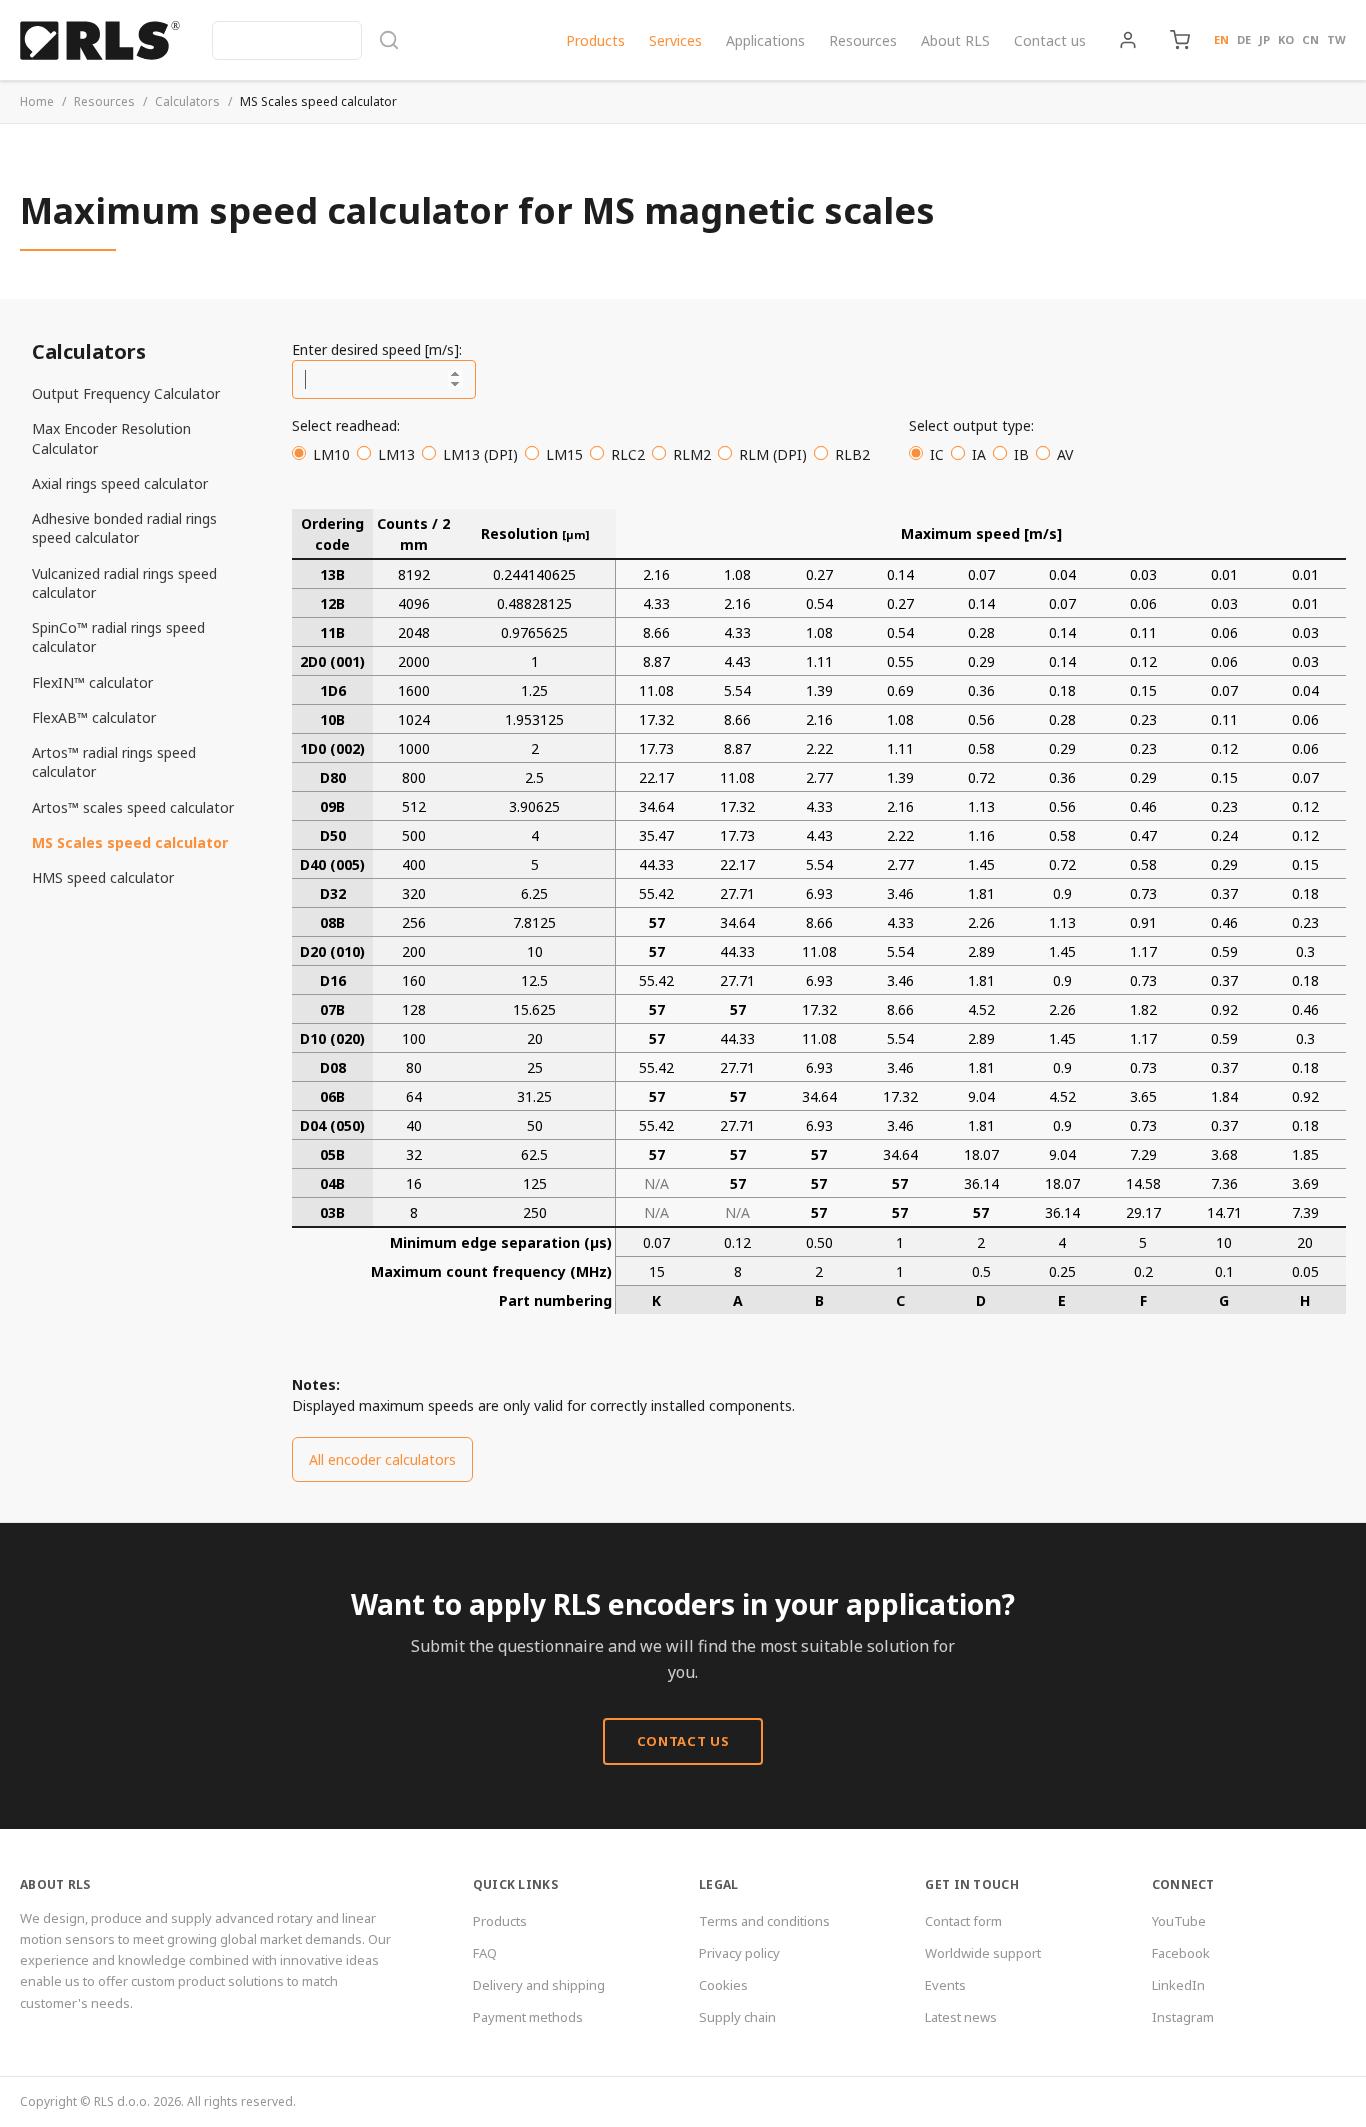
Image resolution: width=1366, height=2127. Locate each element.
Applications (765, 40)
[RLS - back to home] (100, 40)
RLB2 (852, 454)
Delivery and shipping (539, 1985)
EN (1221, 39)
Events (945, 1985)
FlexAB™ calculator (94, 717)
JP (1264, 39)
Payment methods (528, 2017)
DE (1244, 39)
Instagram (1183, 2017)
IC (937, 454)
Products (595, 40)
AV (1065, 454)
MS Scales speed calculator (130, 842)
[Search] (306, 40)
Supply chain (737, 2017)
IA (979, 454)
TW (1336, 39)
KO (1286, 39)
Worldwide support (983, 1953)
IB (1021, 454)
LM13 (396, 454)
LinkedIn (1178, 1985)
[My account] (1128, 40)
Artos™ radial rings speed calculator (114, 762)
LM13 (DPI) (480, 454)
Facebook (1181, 1953)
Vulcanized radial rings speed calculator (124, 583)
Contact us (1050, 40)
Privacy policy (739, 1953)
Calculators (187, 101)
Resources (863, 40)
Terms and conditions (764, 1921)
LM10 (331, 454)
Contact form (963, 1921)
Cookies (723, 1985)
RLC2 (628, 454)
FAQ (485, 1953)
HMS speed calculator (103, 877)
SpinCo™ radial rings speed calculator (118, 637)
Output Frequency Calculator (126, 393)
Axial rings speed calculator (120, 483)
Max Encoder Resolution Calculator (111, 438)
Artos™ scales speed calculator (133, 807)
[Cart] (1180, 40)
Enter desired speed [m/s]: (377, 349)
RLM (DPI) (773, 454)
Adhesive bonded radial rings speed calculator (124, 528)
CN (1310, 39)
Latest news (961, 2017)
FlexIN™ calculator (92, 682)
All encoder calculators (382, 1459)
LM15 (564, 454)
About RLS (955, 40)
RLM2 (692, 454)
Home (37, 101)
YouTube (1179, 1921)
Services (675, 40)
